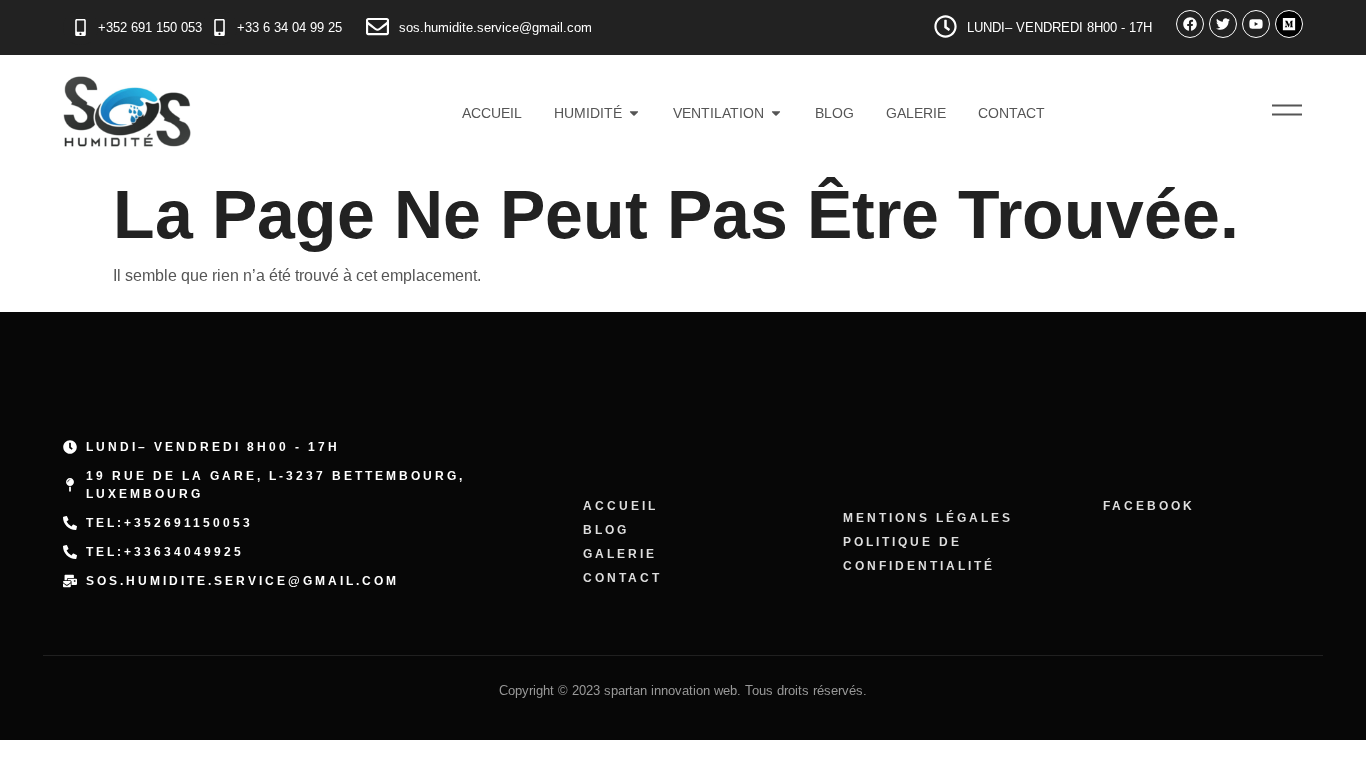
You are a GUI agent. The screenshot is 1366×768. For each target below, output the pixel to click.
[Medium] (1289, 24)
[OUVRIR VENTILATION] (776, 114)
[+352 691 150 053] (80, 27)
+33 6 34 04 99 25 (289, 27)
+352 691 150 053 (150, 27)
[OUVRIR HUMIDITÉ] (634, 114)
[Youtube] (1256, 24)
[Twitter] (1223, 24)
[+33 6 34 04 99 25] (219, 27)
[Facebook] (1190, 24)
